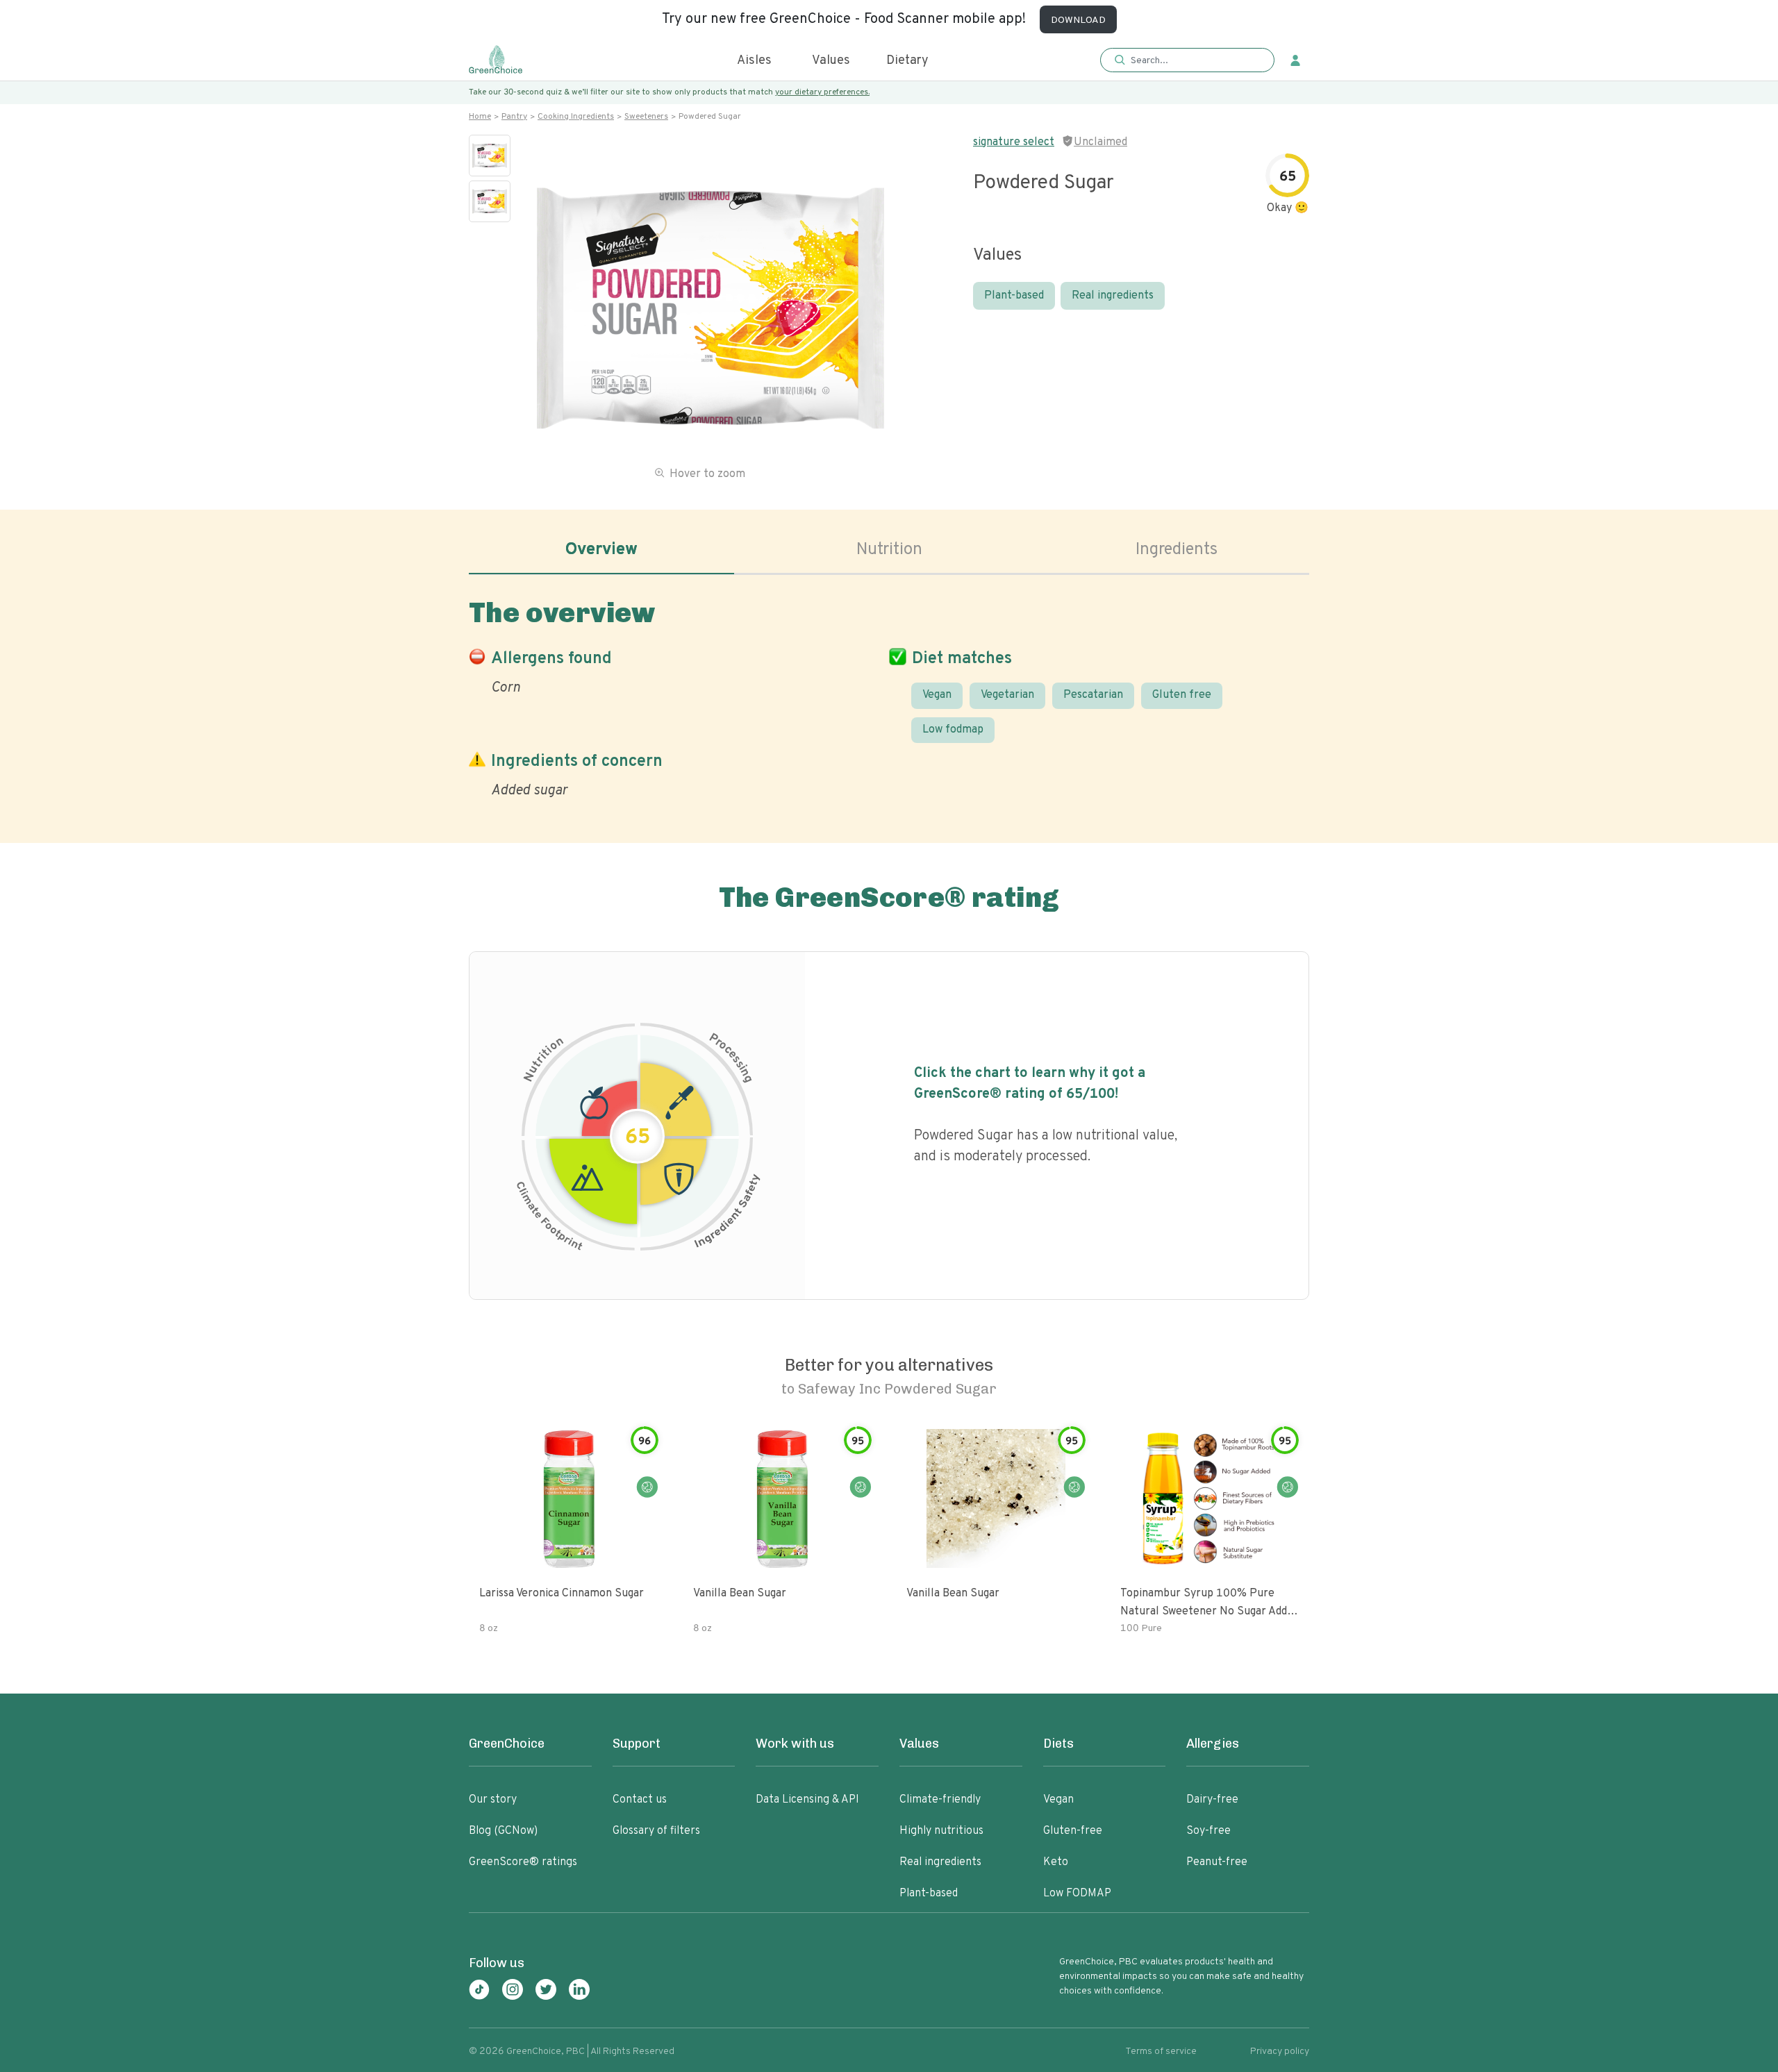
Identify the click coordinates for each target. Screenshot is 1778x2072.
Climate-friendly (940, 1800)
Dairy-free (1212, 1800)
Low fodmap (953, 730)
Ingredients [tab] (1177, 550)
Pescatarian (1093, 695)
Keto (1056, 1862)
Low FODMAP (1077, 1894)
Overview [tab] (601, 550)
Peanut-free (1217, 1862)
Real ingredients (1113, 296)
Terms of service (1161, 2052)
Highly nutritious (941, 1831)
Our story (493, 1800)
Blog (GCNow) (503, 1831)
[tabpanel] (889, 695)
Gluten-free (1073, 1831)
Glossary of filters (656, 1831)
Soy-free (1208, 1831)
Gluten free (1182, 695)
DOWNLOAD (1078, 20)
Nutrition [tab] (889, 550)
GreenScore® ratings (523, 1862)
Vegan (937, 695)
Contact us (640, 1800)
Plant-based (1014, 296)
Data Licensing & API (807, 1800)
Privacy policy (1280, 2052)
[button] (1187, 61)
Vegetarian (1007, 695)
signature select (1014, 142)
